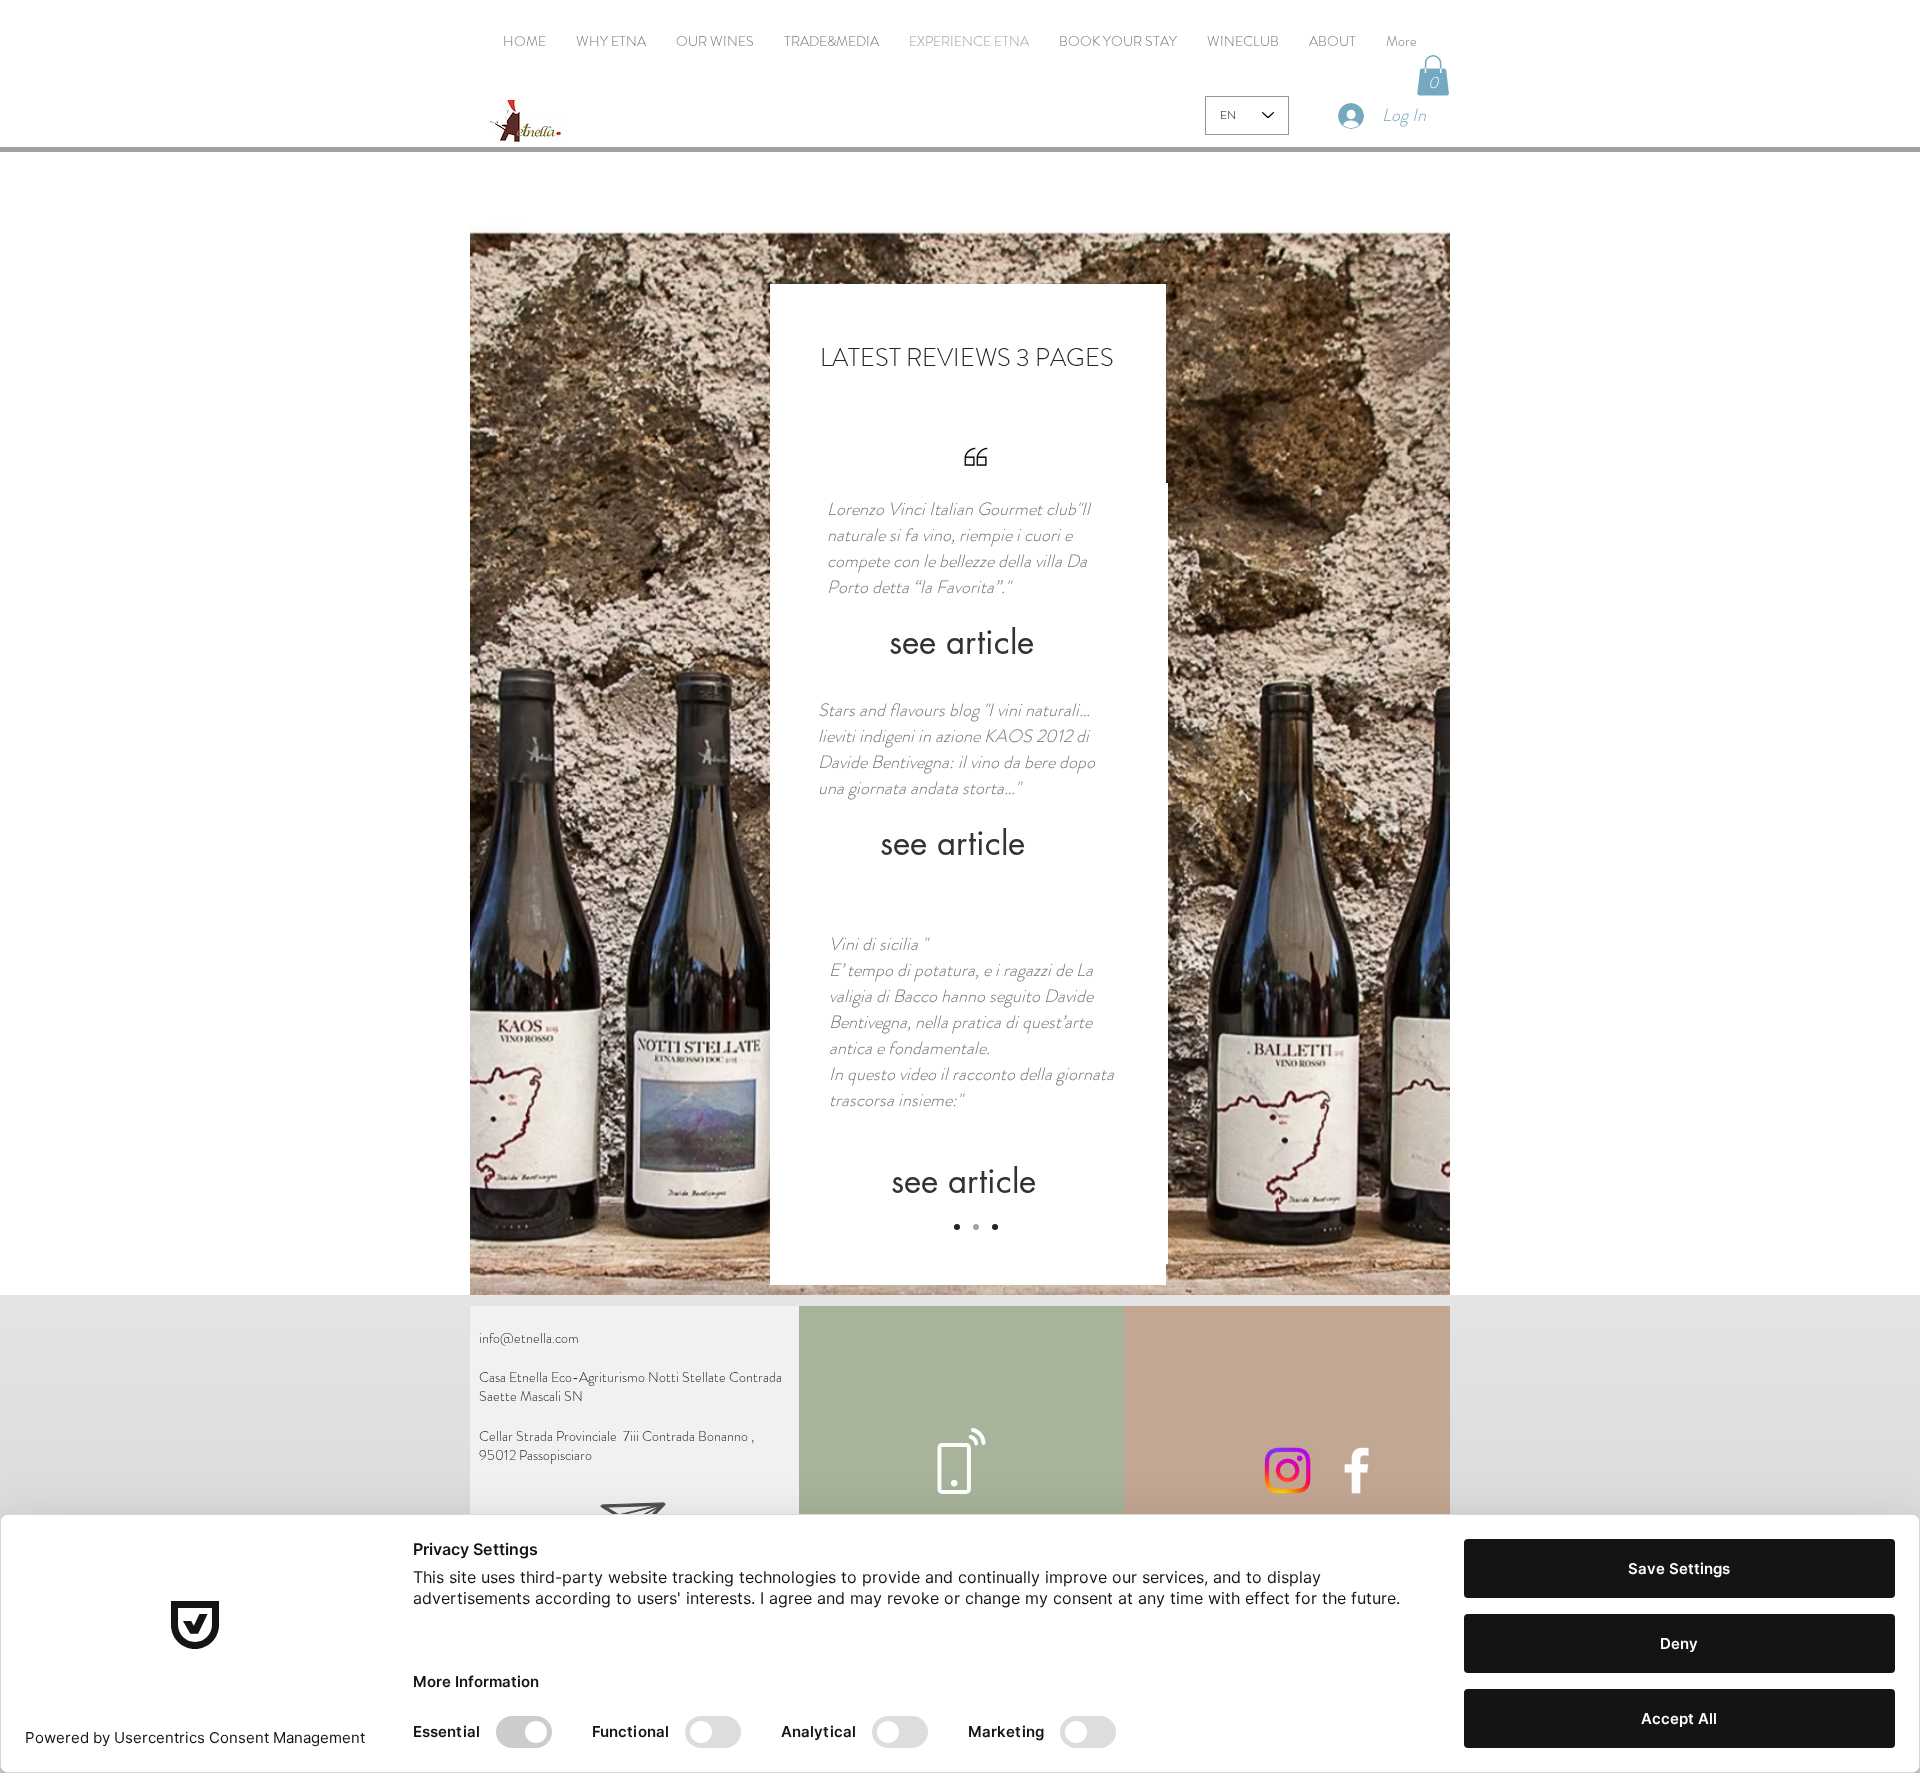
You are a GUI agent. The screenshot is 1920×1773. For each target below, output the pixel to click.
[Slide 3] (995, 1227)
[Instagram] (1287, 1470)
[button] (1433, 75)
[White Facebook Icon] (1356, 1470)
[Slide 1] (957, 1227)
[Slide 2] (976, 1227)
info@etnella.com (529, 1338)
